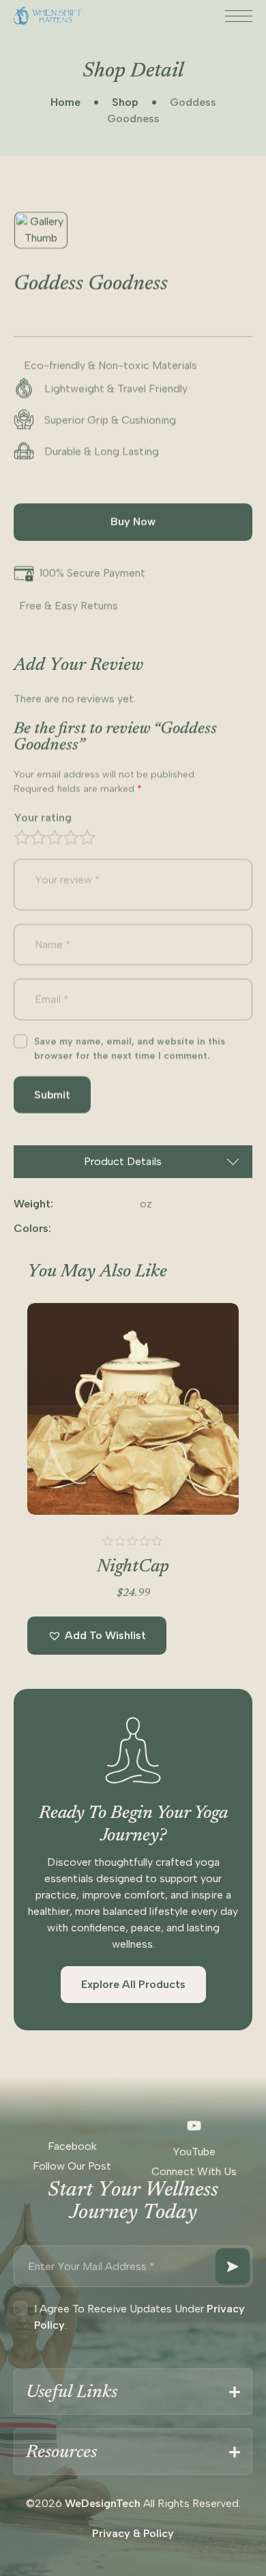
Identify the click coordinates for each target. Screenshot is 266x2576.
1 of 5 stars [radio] (22, 837)
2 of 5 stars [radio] (38, 837)
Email (79, 2441)
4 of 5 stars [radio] (71, 837)
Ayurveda (104, 2505)
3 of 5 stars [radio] (55, 837)
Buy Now (133, 521)
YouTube (194, 2152)
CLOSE (241, 2252)
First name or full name (119, 2313)
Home (65, 102)
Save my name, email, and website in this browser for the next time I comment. (130, 1048)
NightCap (133, 1567)
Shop (125, 102)
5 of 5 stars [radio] (87, 837)
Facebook (72, 2146)
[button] (97, 1636)
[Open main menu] (239, 17)
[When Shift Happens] (48, 16)
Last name (90, 2377)
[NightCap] (133, 1409)
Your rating (43, 817)
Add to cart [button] (133, 1491)
